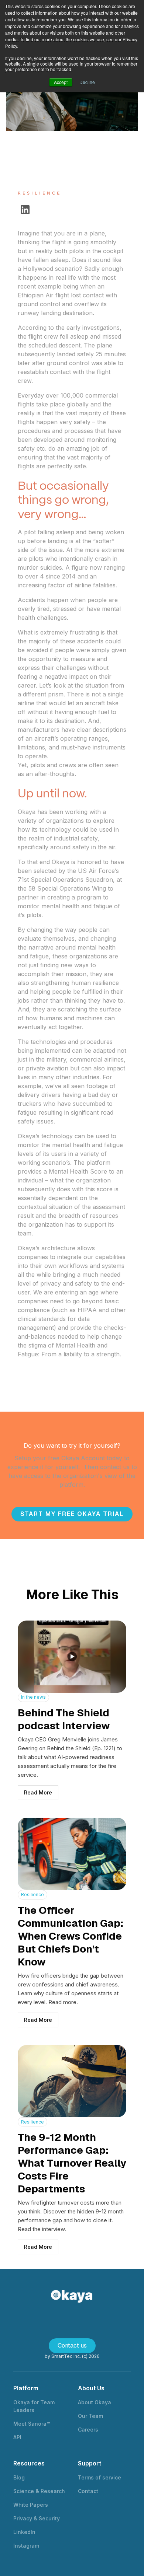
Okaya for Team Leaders (34, 2406)
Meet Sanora (32, 2424)
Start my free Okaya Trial (72, 1514)
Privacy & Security (37, 2518)
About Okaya (95, 2402)
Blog (19, 2477)
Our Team (90, 2416)
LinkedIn (24, 2532)
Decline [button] (87, 82)
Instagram (26, 2546)
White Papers (31, 2505)
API (17, 2437)
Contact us (72, 2346)
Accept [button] (61, 82)
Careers (88, 2430)
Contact (88, 2491)
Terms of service (100, 2477)
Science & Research (39, 2491)
